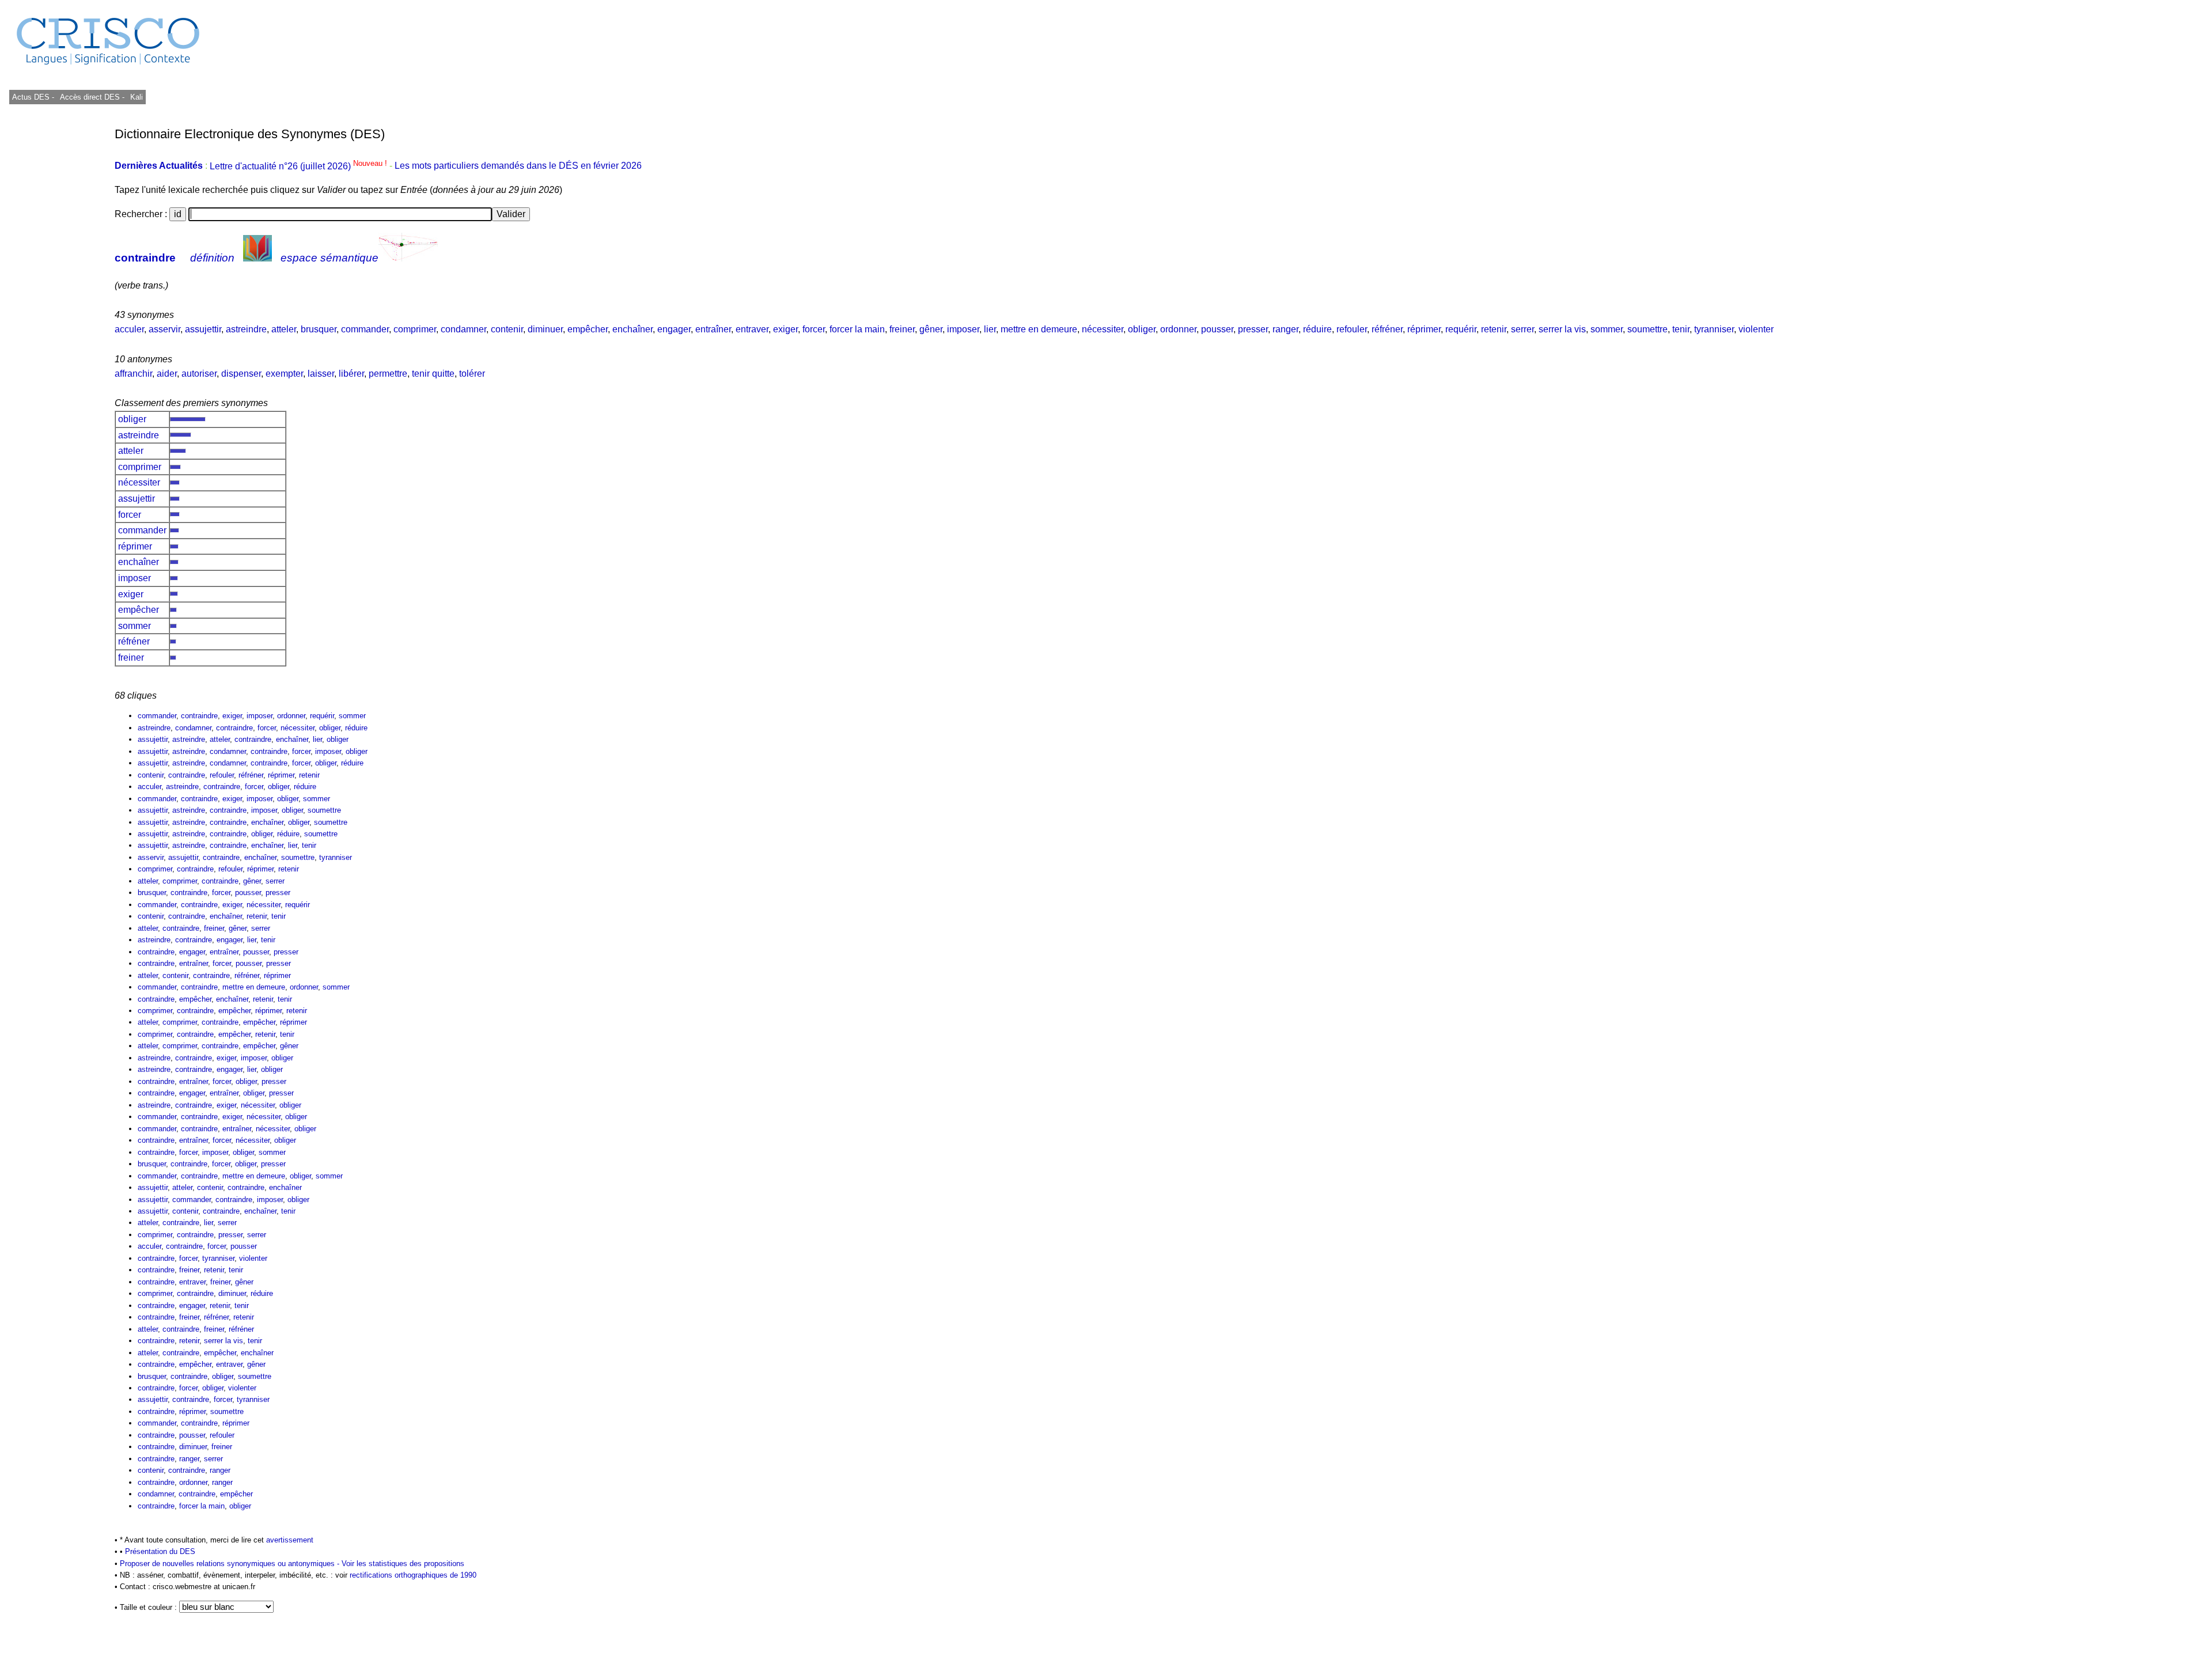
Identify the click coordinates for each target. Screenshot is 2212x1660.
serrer (1522, 329)
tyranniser (1714, 329)
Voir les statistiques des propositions (403, 1564)
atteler (284, 329)
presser (1253, 329)
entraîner (713, 329)
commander (365, 329)
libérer (351, 374)
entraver (752, 329)
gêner (931, 329)
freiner (902, 329)
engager (674, 329)
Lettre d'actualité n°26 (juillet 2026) (300, 166)
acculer (129, 329)
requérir (1461, 329)
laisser (321, 374)
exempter (284, 374)
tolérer (472, 374)
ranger (1285, 329)
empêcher (588, 329)
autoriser (199, 374)
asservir (164, 329)
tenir (1681, 329)
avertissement (290, 1540)
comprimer (415, 329)
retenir (1494, 329)
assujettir (203, 329)
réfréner (1387, 329)
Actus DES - (33, 97)
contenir (507, 329)
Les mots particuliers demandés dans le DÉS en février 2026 (518, 166)
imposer (963, 329)
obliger (1142, 329)
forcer (814, 329)
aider (167, 374)
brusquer (319, 329)
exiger (785, 329)
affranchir (133, 374)
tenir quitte (433, 374)
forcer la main (857, 329)
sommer (1607, 329)
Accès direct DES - (92, 97)
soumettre (1647, 329)
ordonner (1178, 329)
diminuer (545, 329)
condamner (463, 329)
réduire (1317, 329)
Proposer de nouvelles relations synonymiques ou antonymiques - (231, 1564)
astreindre (246, 329)
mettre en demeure (1039, 329)
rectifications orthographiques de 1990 (413, 1575)
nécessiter (1103, 329)
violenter (1756, 329)
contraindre (145, 258)
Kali (137, 97)
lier (990, 329)
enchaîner (632, 329)
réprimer (1424, 329)
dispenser (241, 374)
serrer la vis (1562, 329)
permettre (388, 374)
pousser (1217, 329)
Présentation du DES (160, 1551)
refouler (1352, 329)
